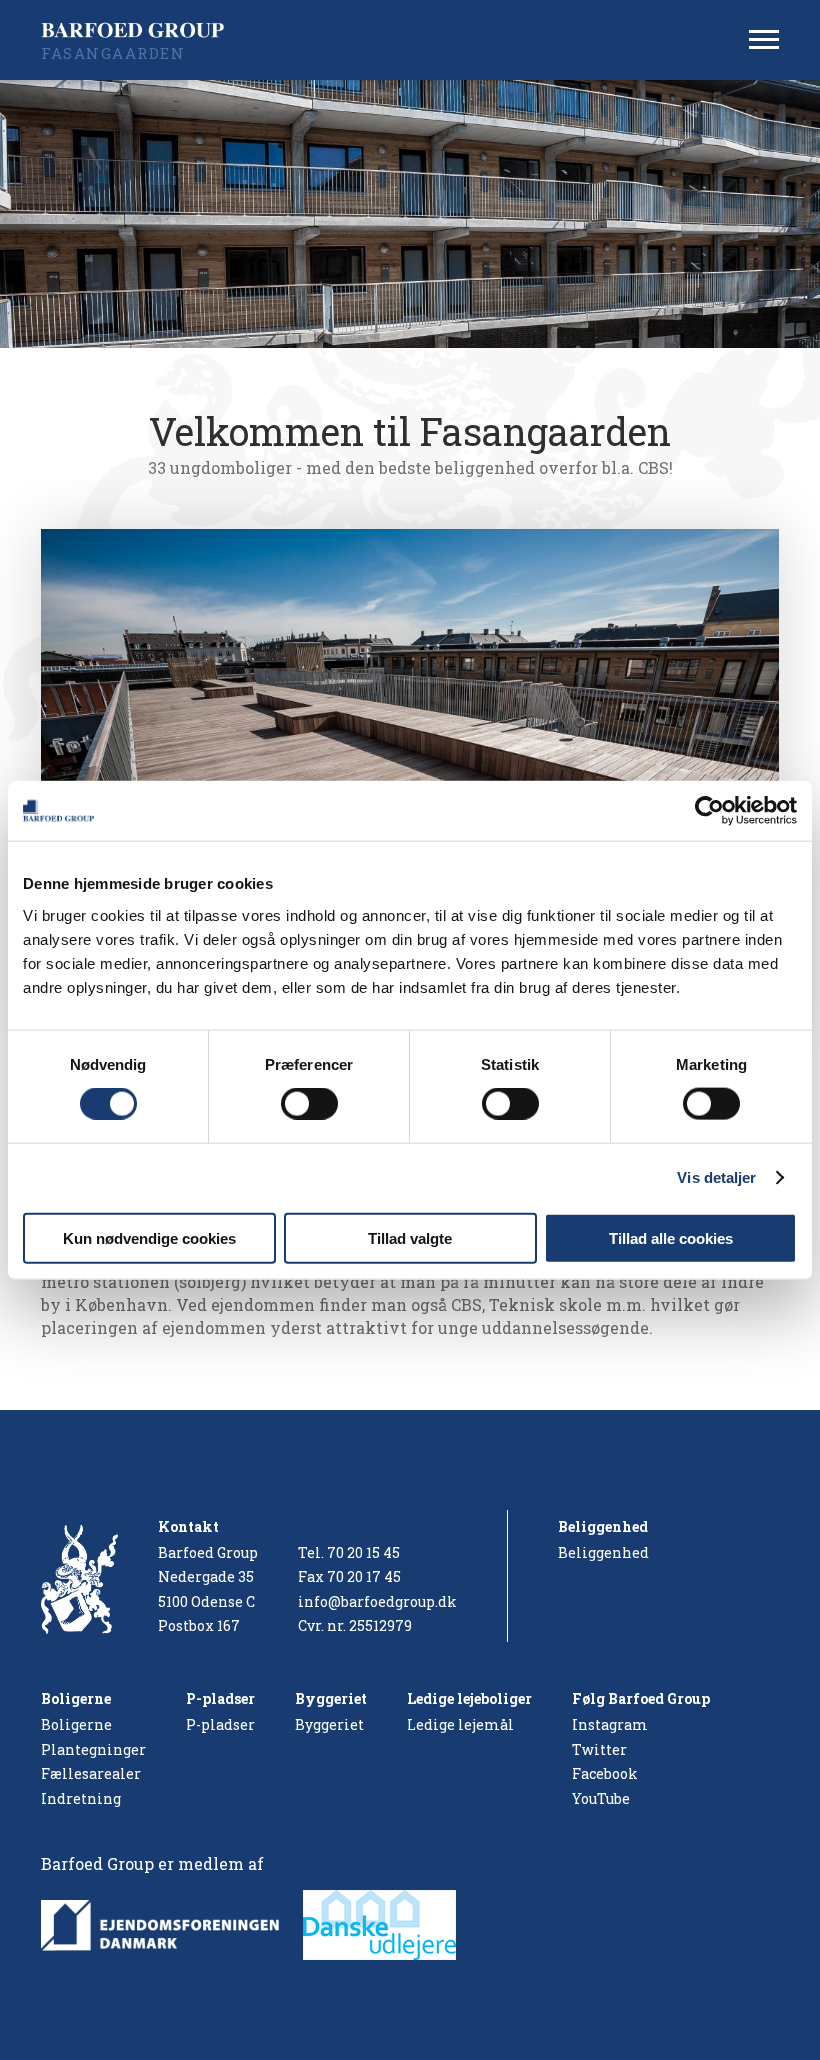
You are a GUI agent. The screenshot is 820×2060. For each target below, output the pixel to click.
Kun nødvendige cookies (149, 1237)
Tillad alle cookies (671, 1237)
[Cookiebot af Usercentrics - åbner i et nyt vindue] (709, 811)
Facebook (605, 1773)
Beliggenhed (603, 1552)
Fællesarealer (91, 1773)
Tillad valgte (410, 1237)
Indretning (81, 1798)
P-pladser (220, 1724)
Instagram (610, 1724)
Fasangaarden (113, 53)
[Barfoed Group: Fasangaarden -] (138, 30)
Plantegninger (93, 1749)
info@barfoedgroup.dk (377, 1601)
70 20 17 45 (364, 1576)
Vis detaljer (716, 1177)
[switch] (309, 1104)
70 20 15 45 (363, 1552)
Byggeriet (329, 1724)
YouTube (601, 1798)
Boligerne (76, 1724)
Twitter (599, 1749)
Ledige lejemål (460, 1724)
